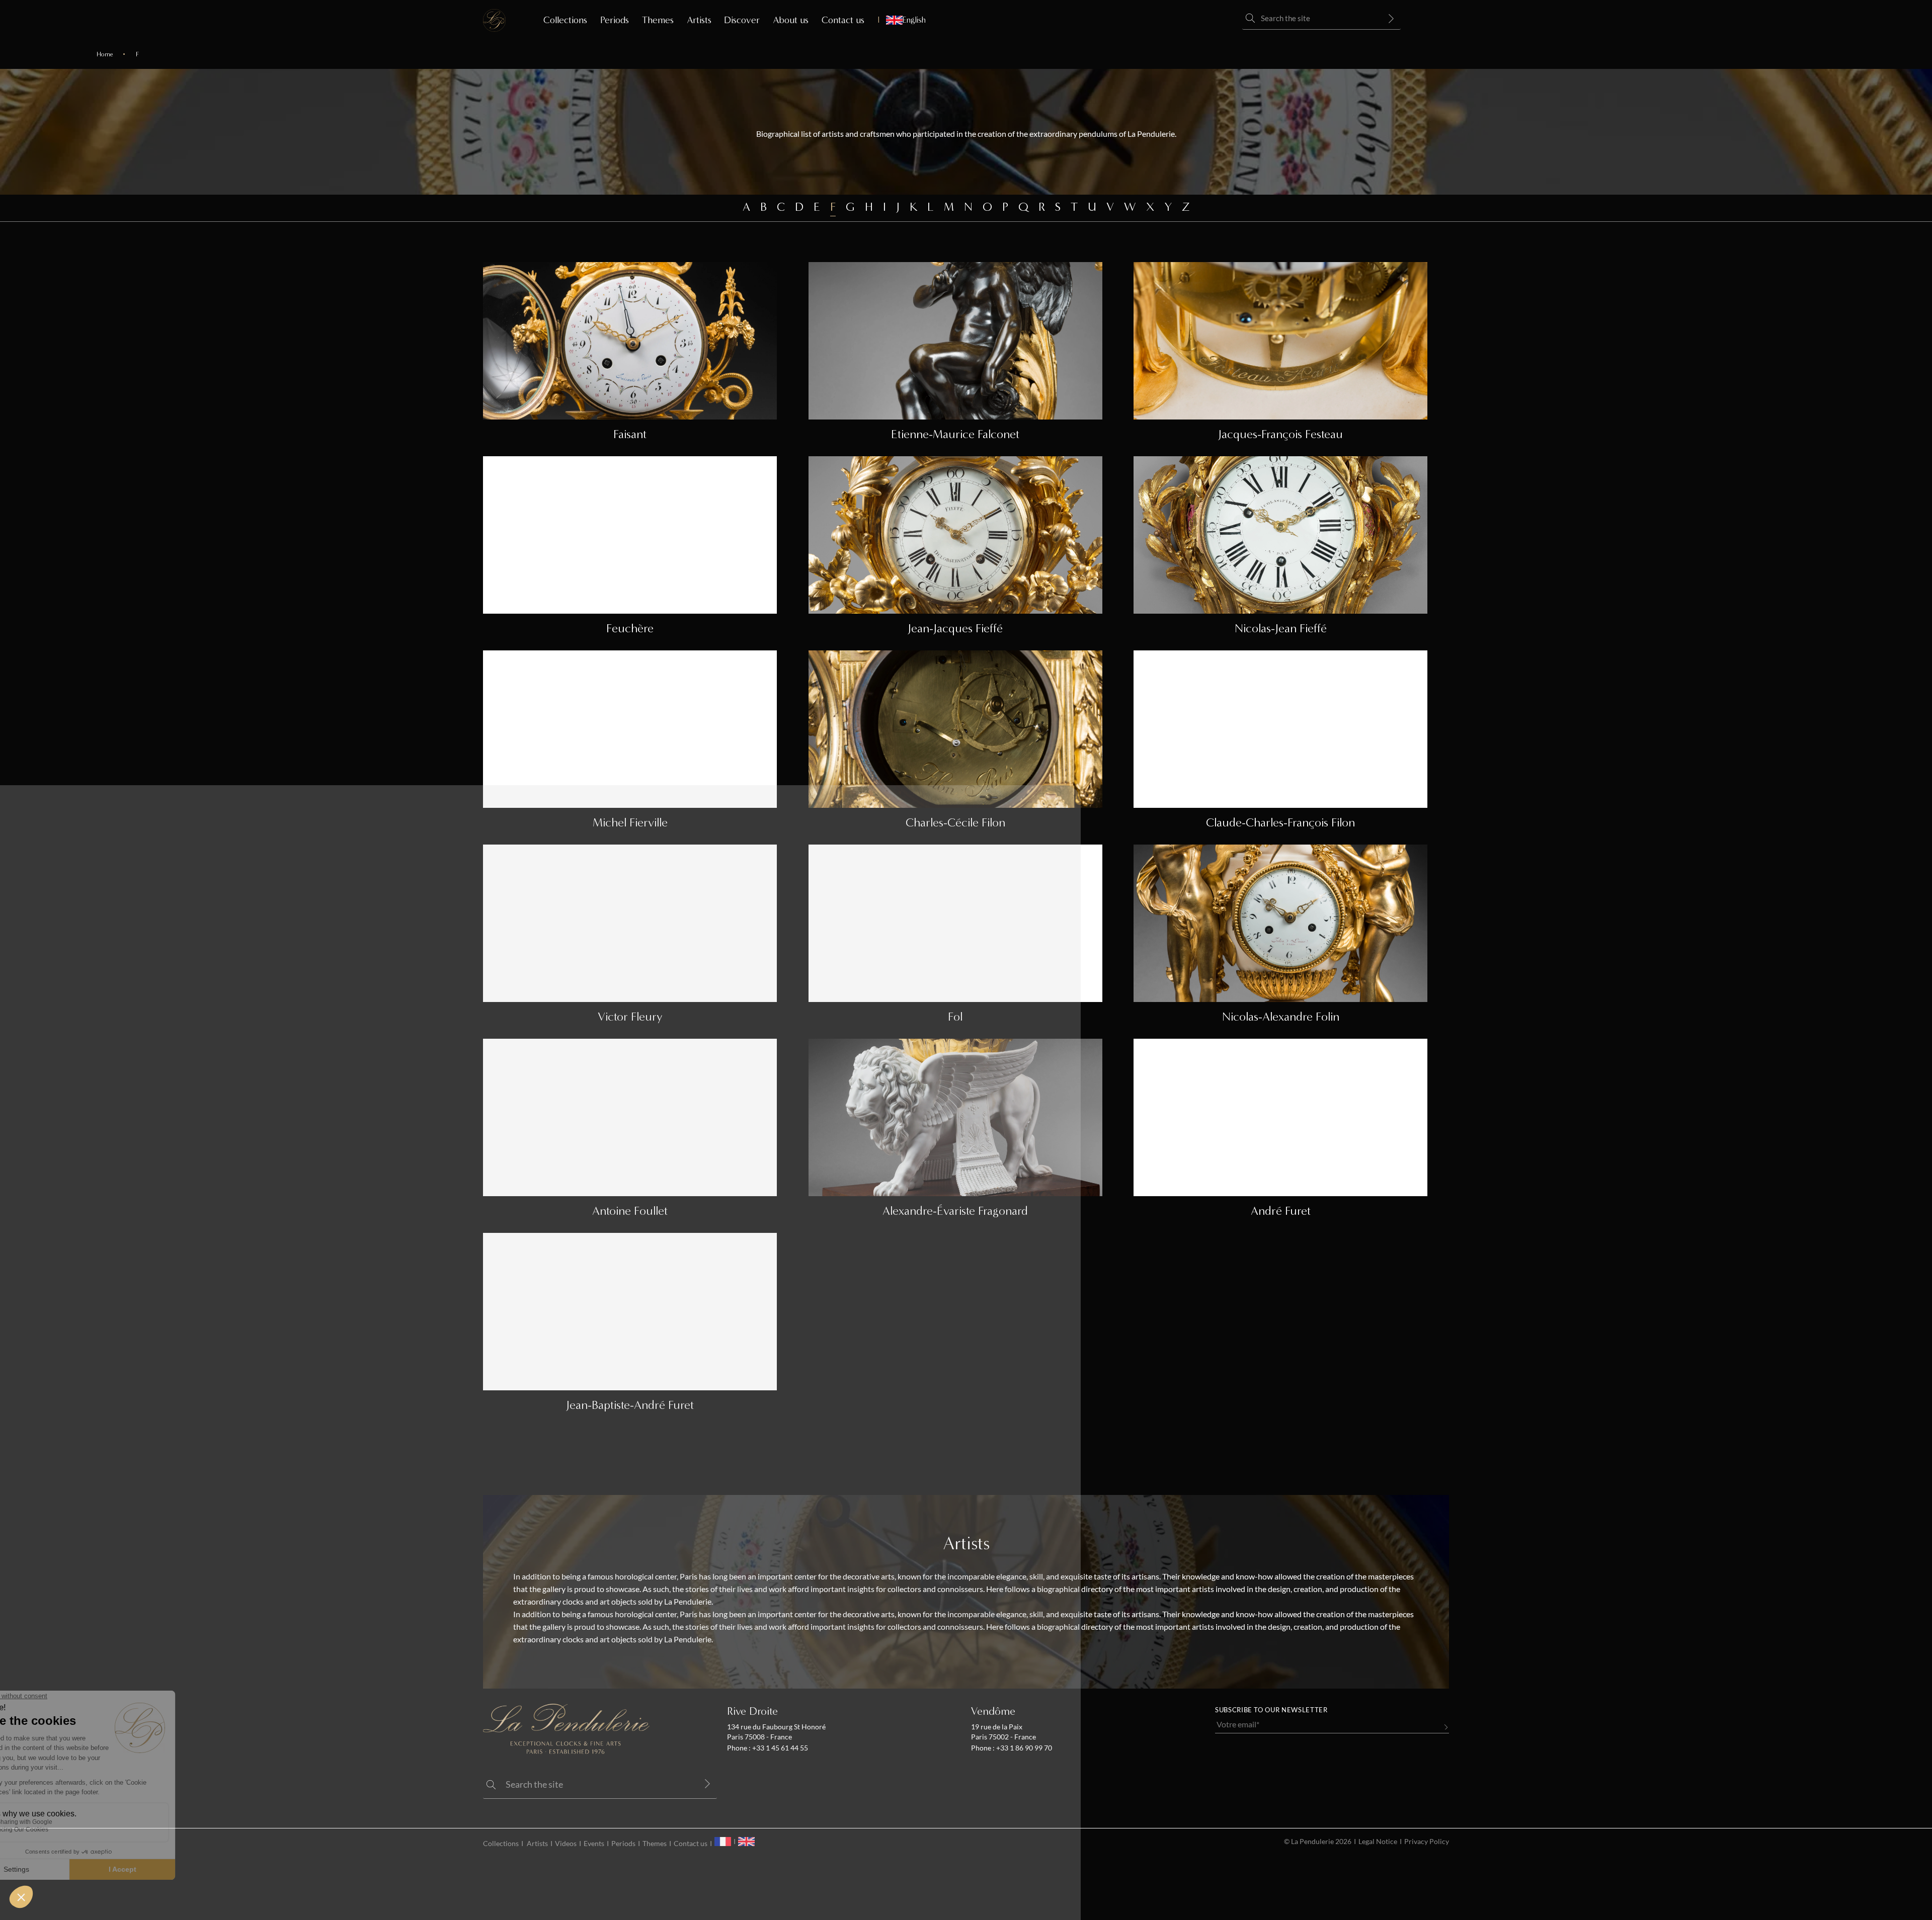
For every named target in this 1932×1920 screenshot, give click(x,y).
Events (594, 1844)
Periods (615, 20)
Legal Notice (1378, 1842)
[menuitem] (902, 20)
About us (791, 20)
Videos (566, 1844)
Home (105, 54)
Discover (742, 20)
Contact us (843, 20)
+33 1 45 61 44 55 (779, 1748)
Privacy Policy (1427, 1842)
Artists (699, 20)
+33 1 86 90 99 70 (1023, 1748)
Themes (658, 20)
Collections (565, 20)
